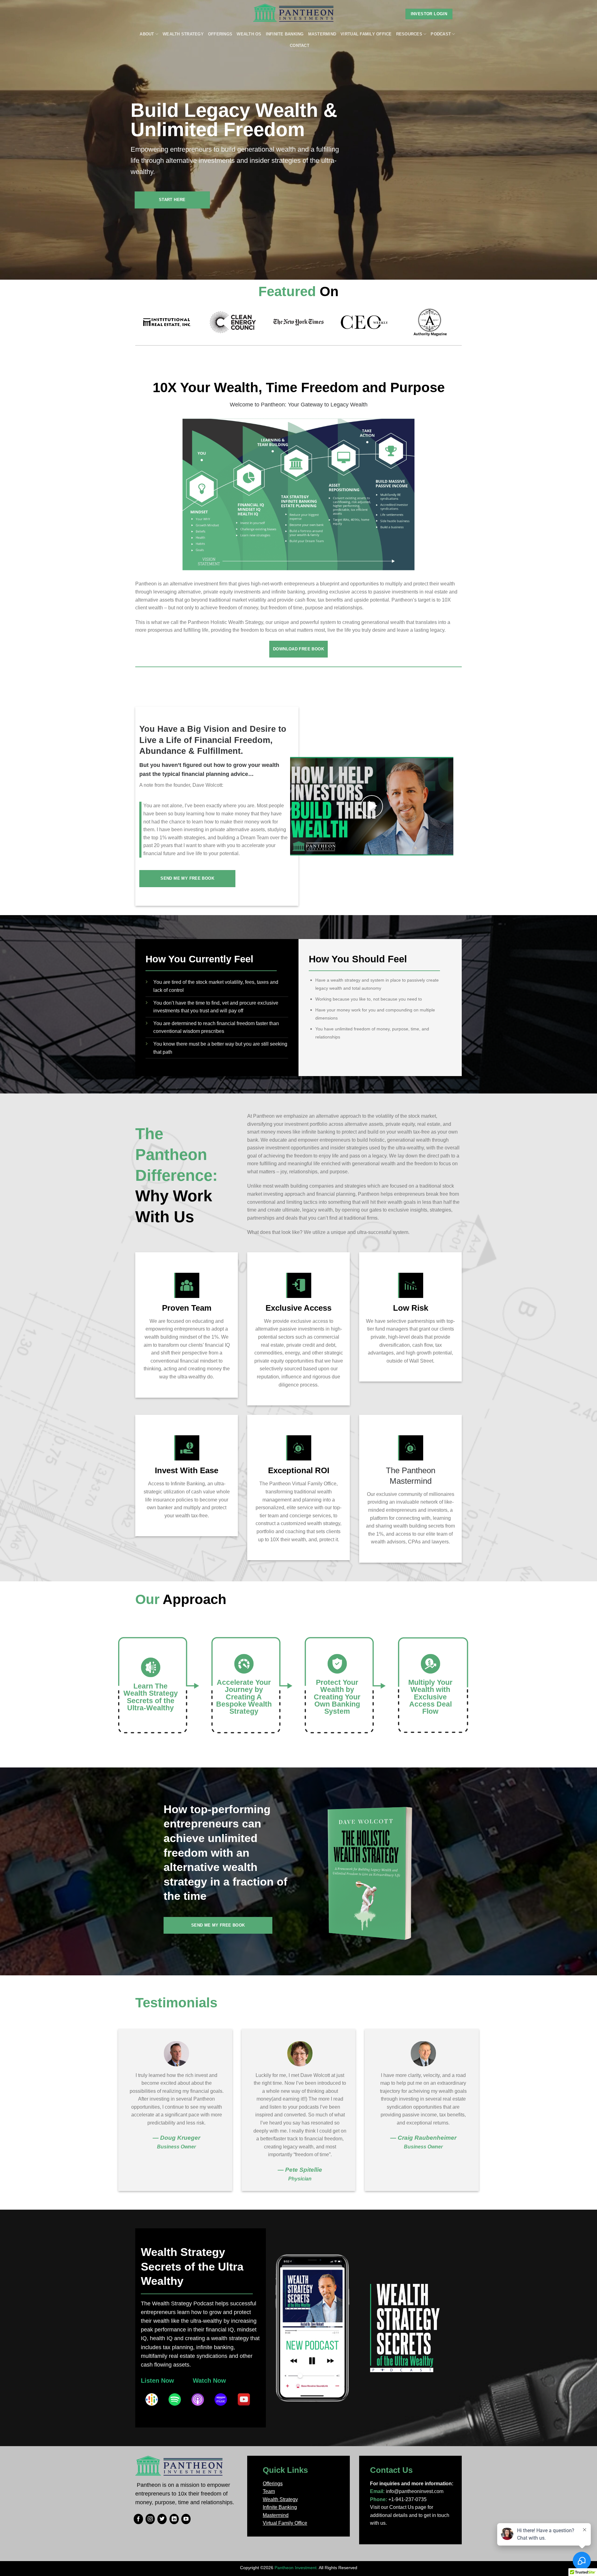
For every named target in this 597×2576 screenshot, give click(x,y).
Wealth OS (249, 34)
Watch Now (209, 2381)
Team (269, 2491)
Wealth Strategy (183, 34)
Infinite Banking (285, 34)
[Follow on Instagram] (150, 2519)
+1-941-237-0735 (407, 2499)
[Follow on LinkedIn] (174, 2519)
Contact (300, 46)
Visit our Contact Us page (398, 2507)
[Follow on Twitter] (162, 2519)
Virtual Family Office (366, 34)
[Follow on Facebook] (138, 2519)
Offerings (220, 34)
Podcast (441, 34)
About (147, 34)
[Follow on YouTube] (186, 2519)
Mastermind (322, 34)
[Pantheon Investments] (294, 14)
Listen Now (157, 2381)
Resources (409, 34)
